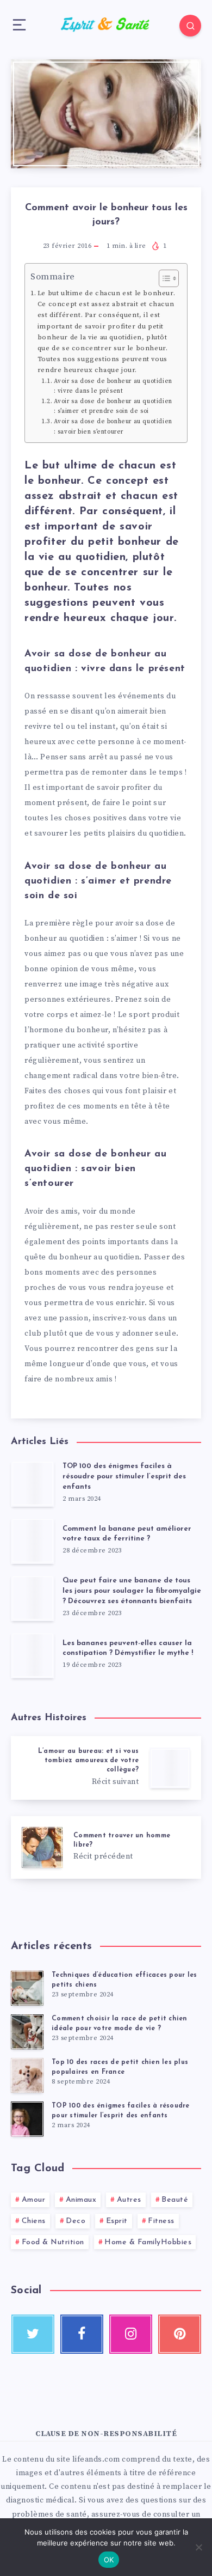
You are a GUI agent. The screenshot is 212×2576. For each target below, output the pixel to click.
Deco (76, 2221)
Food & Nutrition (53, 2242)
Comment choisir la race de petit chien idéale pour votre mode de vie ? (120, 2023)
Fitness (161, 2221)
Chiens (34, 2221)
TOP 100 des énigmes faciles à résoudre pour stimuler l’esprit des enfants (124, 1476)
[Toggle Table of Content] (163, 278)
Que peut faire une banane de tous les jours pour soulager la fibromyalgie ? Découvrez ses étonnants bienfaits (132, 1591)
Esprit (117, 2221)
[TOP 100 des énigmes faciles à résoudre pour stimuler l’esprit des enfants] (27, 2119)
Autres (129, 2200)
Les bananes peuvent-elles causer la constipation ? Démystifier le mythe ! (128, 1648)
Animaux (81, 2200)
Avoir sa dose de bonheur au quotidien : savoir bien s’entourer (113, 427)
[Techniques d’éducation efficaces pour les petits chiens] (27, 1988)
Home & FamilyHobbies (148, 2242)
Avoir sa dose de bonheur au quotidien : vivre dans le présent (113, 386)
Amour (34, 2200)
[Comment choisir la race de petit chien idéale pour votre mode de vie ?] (27, 2032)
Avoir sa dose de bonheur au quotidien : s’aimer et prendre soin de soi (113, 406)
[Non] (198, 2547)
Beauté (175, 2200)
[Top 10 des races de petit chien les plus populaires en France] (27, 2075)
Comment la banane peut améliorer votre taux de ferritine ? (127, 1534)
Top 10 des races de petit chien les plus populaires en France (120, 2067)
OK (109, 2560)
